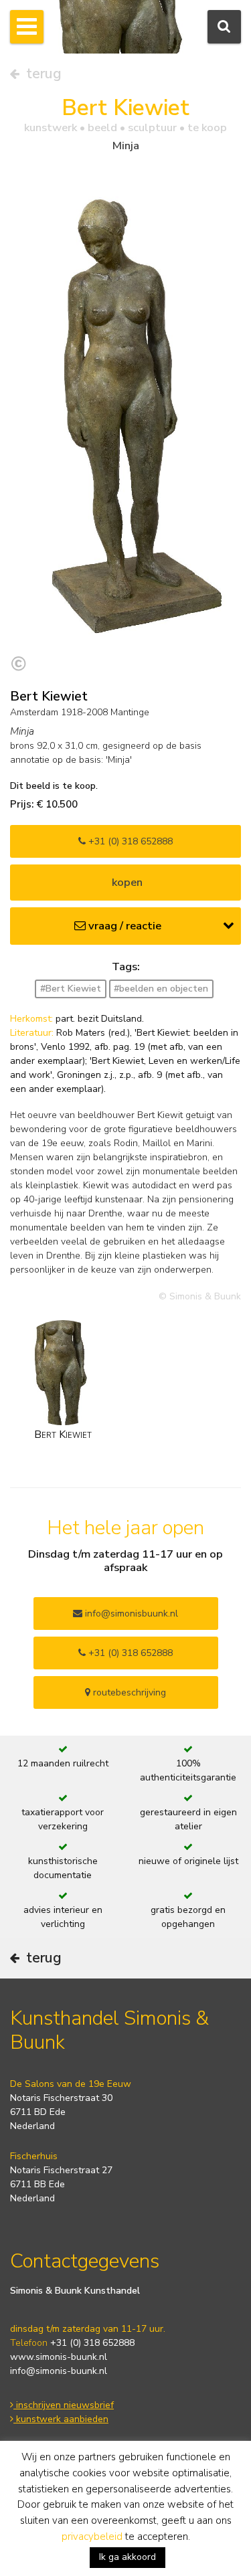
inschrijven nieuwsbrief (64, 2405)
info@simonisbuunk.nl (130, 1614)
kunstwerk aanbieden (61, 2419)
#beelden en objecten (161, 989)
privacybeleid (92, 2537)
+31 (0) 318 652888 (129, 841)
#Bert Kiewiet (71, 989)
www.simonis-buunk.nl (59, 2357)
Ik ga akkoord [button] (128, 2557)
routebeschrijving (128, 1692)
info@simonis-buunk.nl (59, 2371)
